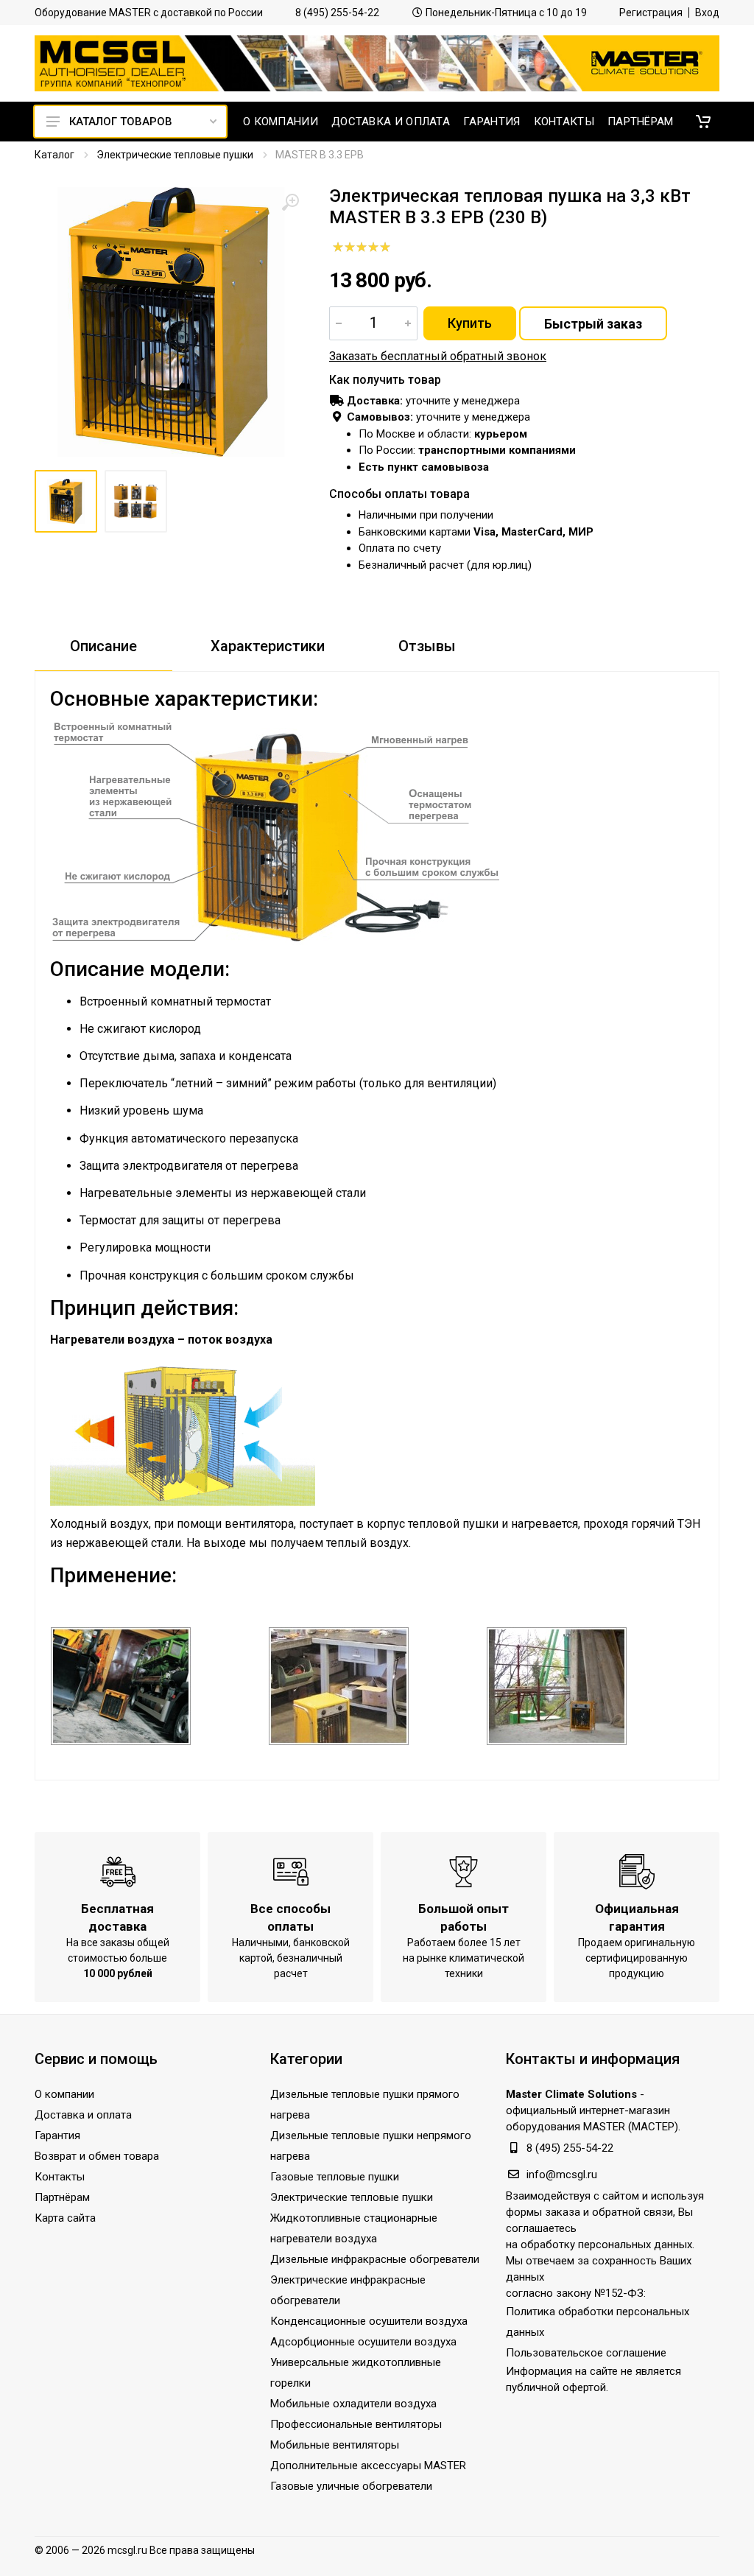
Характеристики (268, 646)
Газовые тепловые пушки (335, 2177)
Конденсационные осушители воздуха (369, 2321)
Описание (103, 646)
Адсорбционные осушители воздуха (363, 2342)
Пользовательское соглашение (586, 2353)
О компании (64, 2094)
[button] (703, 122)
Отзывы (427, 646)
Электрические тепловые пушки (175, 155)
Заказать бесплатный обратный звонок (438, 356)
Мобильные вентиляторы (335, 2445)
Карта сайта (65, 2218)
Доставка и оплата (83, 2115)
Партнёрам (62, 2197)
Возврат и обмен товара (97, 2156)
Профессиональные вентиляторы (356, 2424)
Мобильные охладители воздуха (353, 2404)
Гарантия (57, 2135)
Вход (707, 13)
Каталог (54, 155)
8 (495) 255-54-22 (337, 13)
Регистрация (651, 13)
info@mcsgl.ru (562, 2175)
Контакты (60, 2177)
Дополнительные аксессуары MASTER (368, 2466)
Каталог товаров (121, 122)
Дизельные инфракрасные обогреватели (375, 2259)
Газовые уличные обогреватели (351, 2486)
